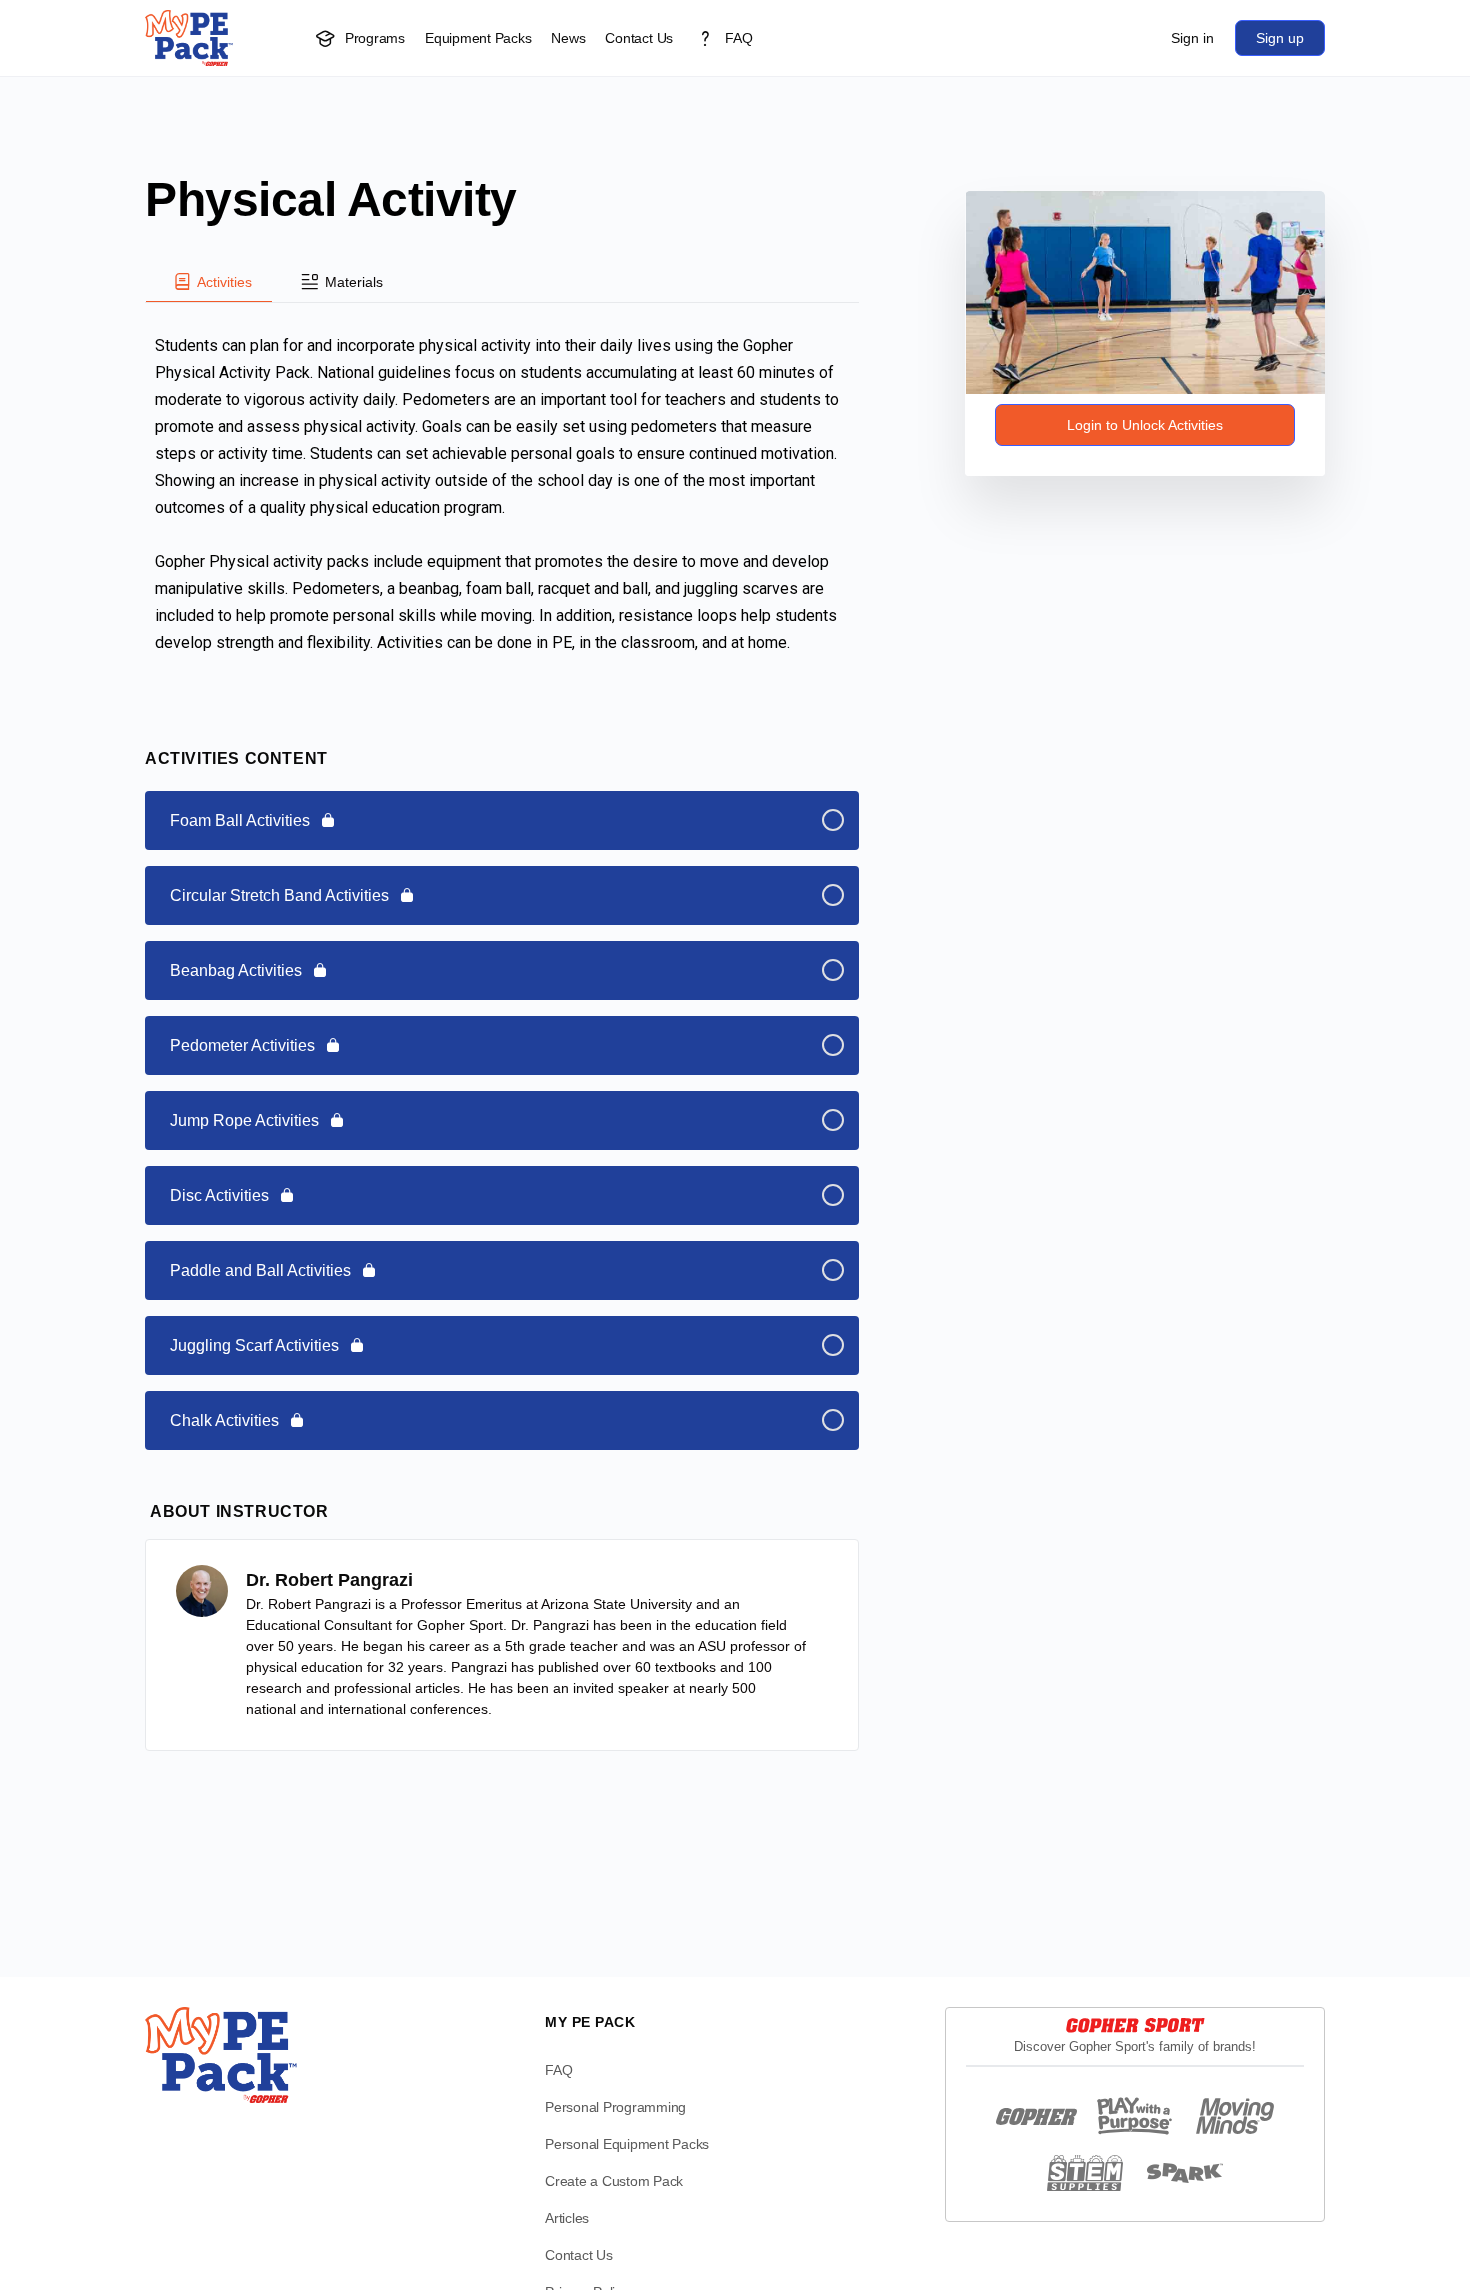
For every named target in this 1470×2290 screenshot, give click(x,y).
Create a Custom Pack (614, 2181)
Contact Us (579, 2255)
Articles (567, 2218)
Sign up (1280, 38)
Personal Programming (615, 2107)
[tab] (209, 282)
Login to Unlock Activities (1145, 425)
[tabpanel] (502, 498)
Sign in (1192, 38)
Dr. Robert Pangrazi (329, 1580)
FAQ (558, 2070)
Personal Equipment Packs (627, 2144)
